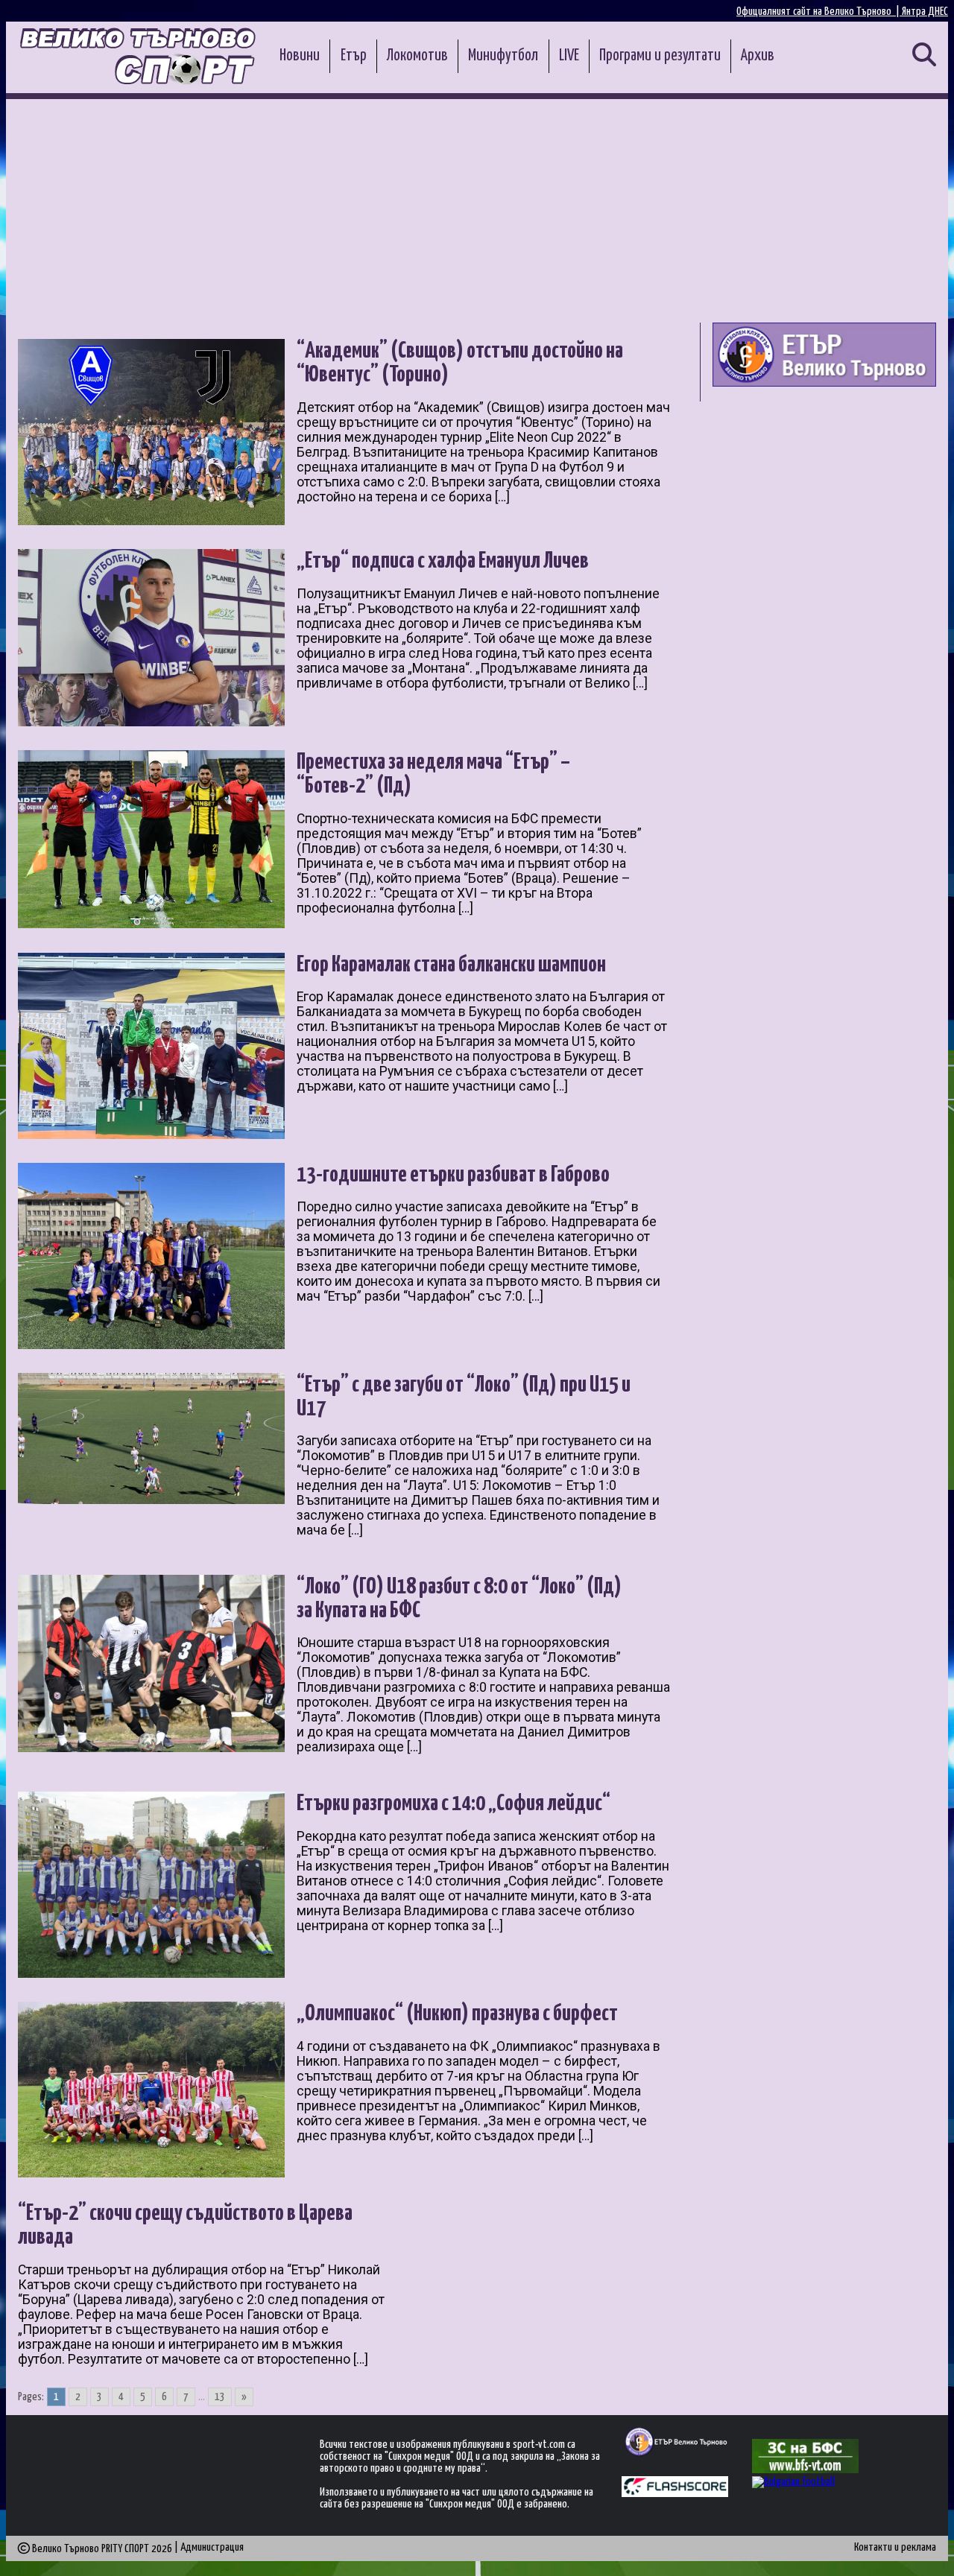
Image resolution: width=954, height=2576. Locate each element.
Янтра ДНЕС (925, 12)
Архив (758, 56)
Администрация (212, 2547)
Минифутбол (503, 56)
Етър (354, 56)
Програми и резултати (660, 56)
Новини (300, 56)
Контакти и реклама (895, 2547)
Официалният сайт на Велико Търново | (819, 12)
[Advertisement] (477, 211)
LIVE (569, 56)
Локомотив (417, 56)
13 (220, 2397)
